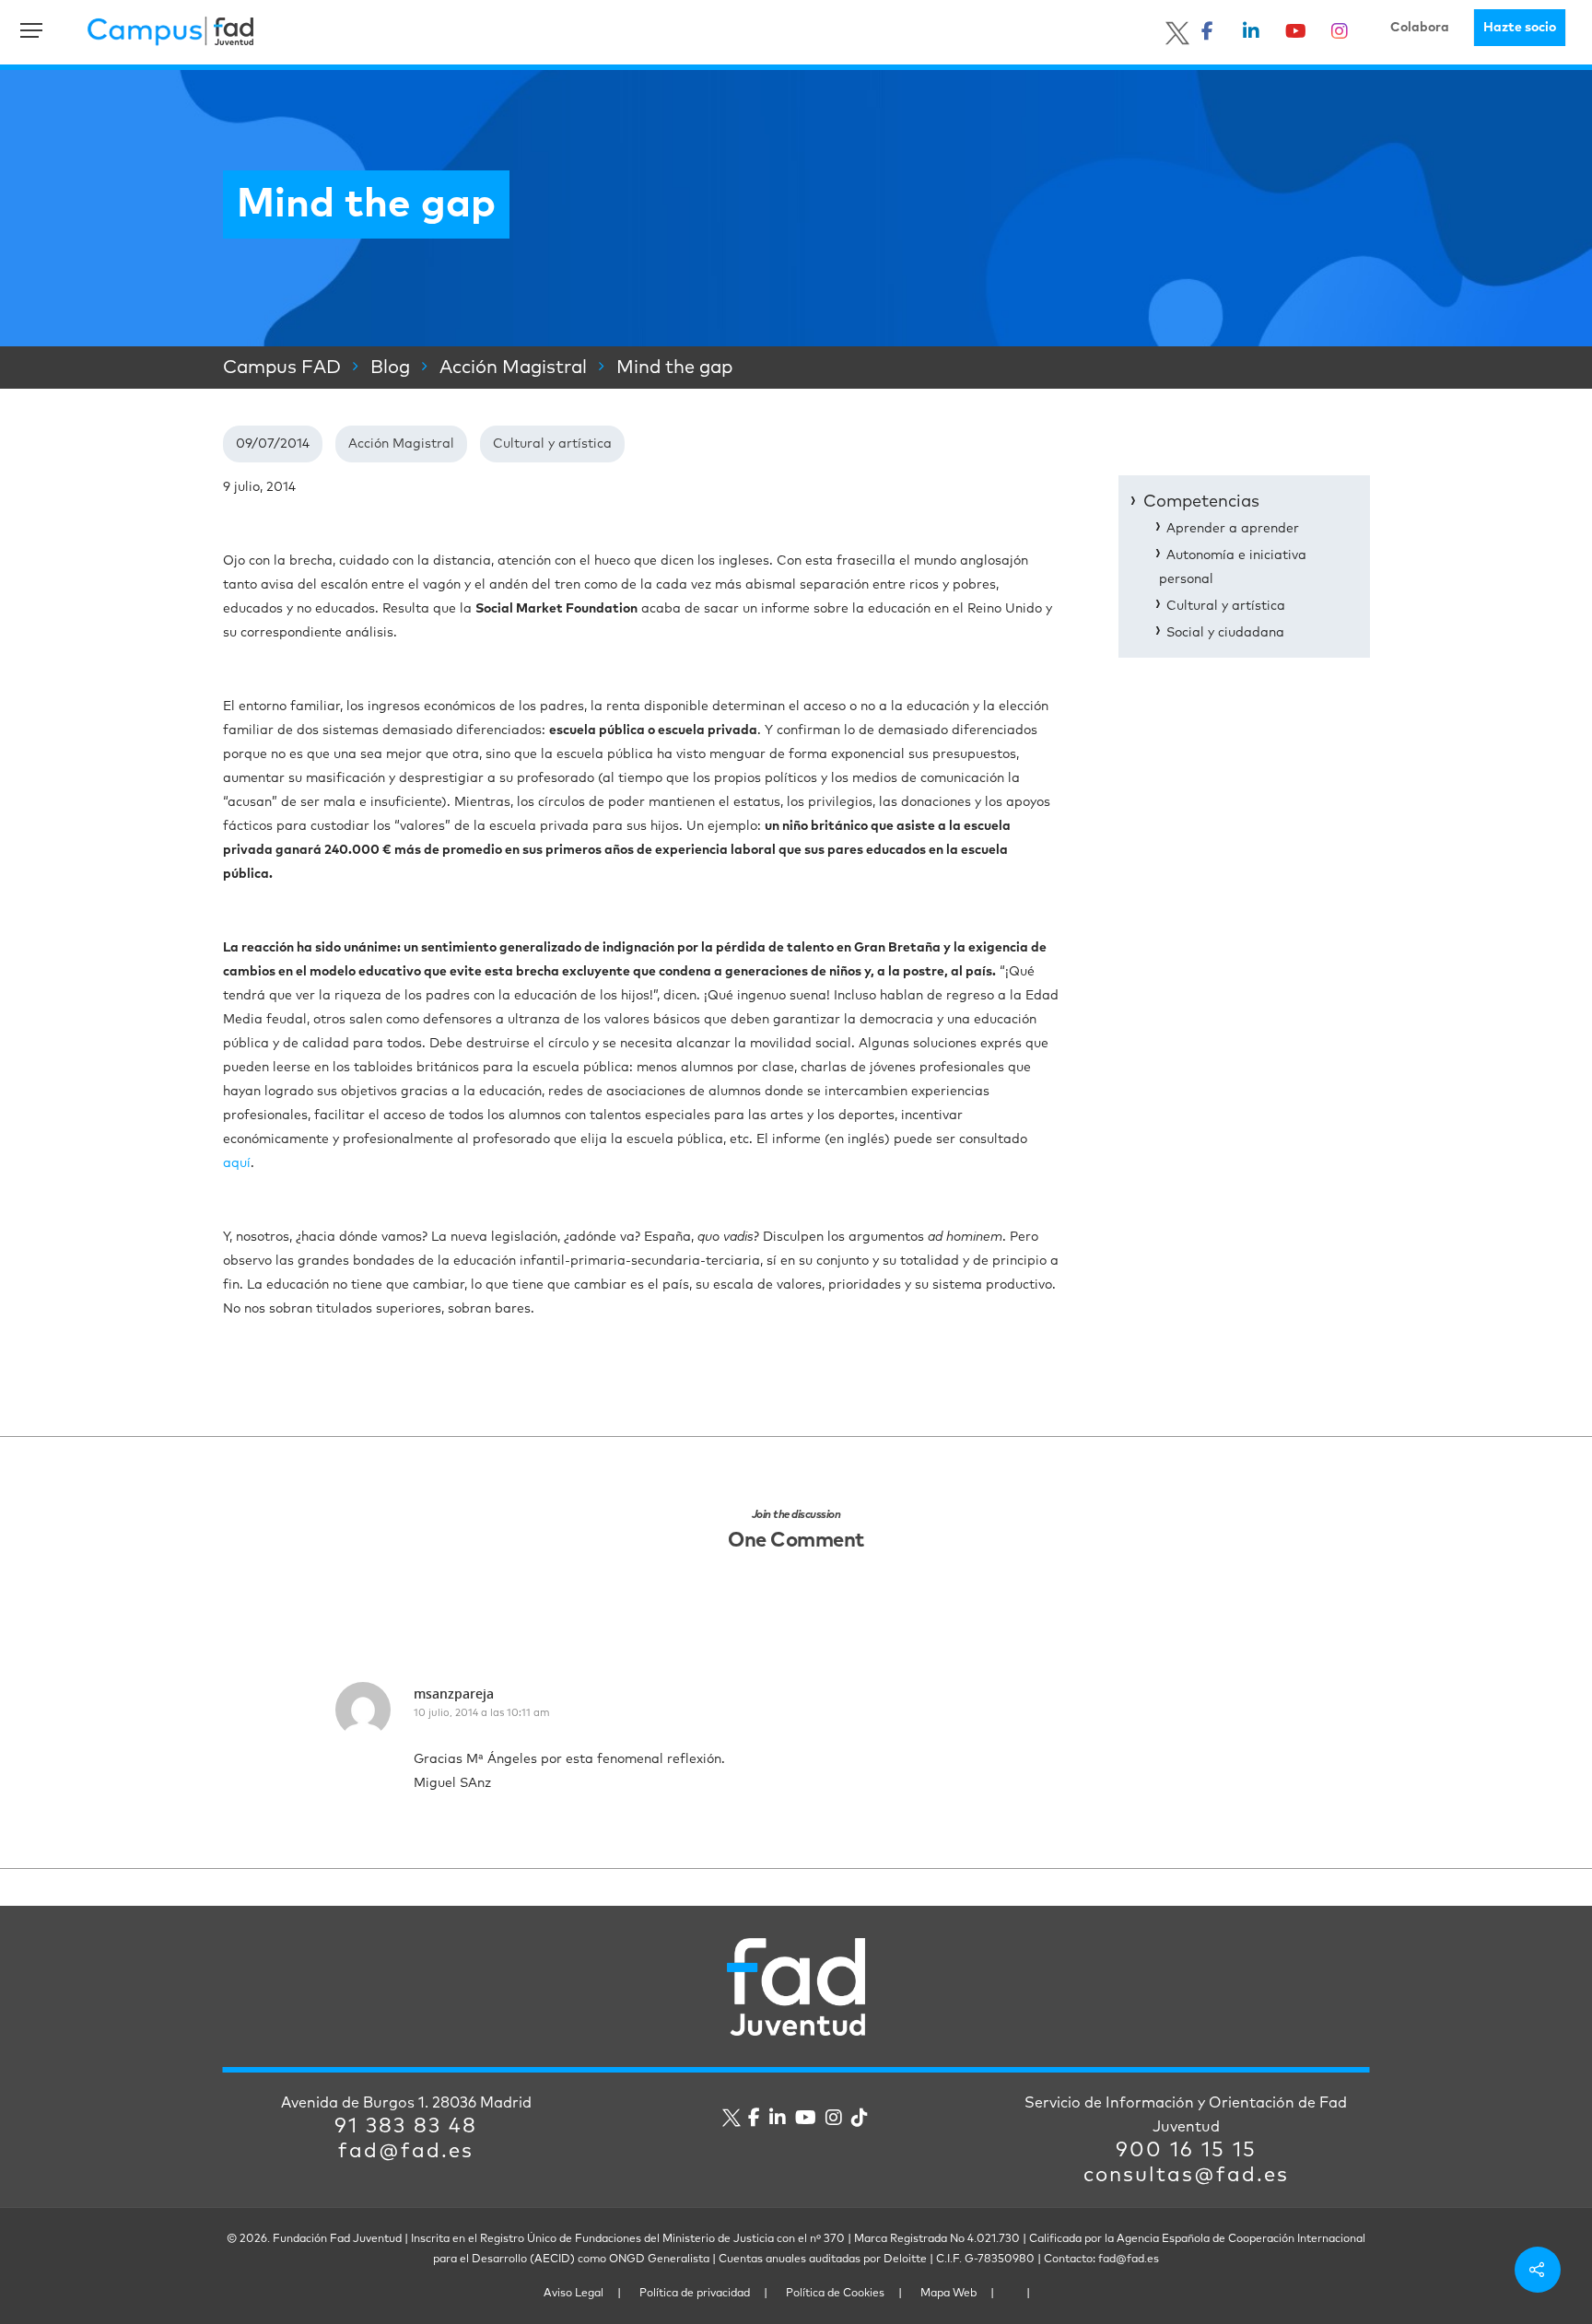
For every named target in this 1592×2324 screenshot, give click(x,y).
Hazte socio (1520, 28)
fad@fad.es (406, 2152)
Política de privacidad (695, 2294)
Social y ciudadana (1225, 633)
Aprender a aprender (1233, 529)
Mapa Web (948, 2294)
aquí (237, 1163)
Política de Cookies (835, 2294)
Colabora (1420, 28)
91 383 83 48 (406, 2127)
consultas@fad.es (1186, 2176)
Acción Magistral (401, 444)
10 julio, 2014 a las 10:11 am (482, 1713)
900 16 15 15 (1186, 2151)
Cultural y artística (552, 444)
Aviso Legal (574, 2294)
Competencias (1201, 502)
